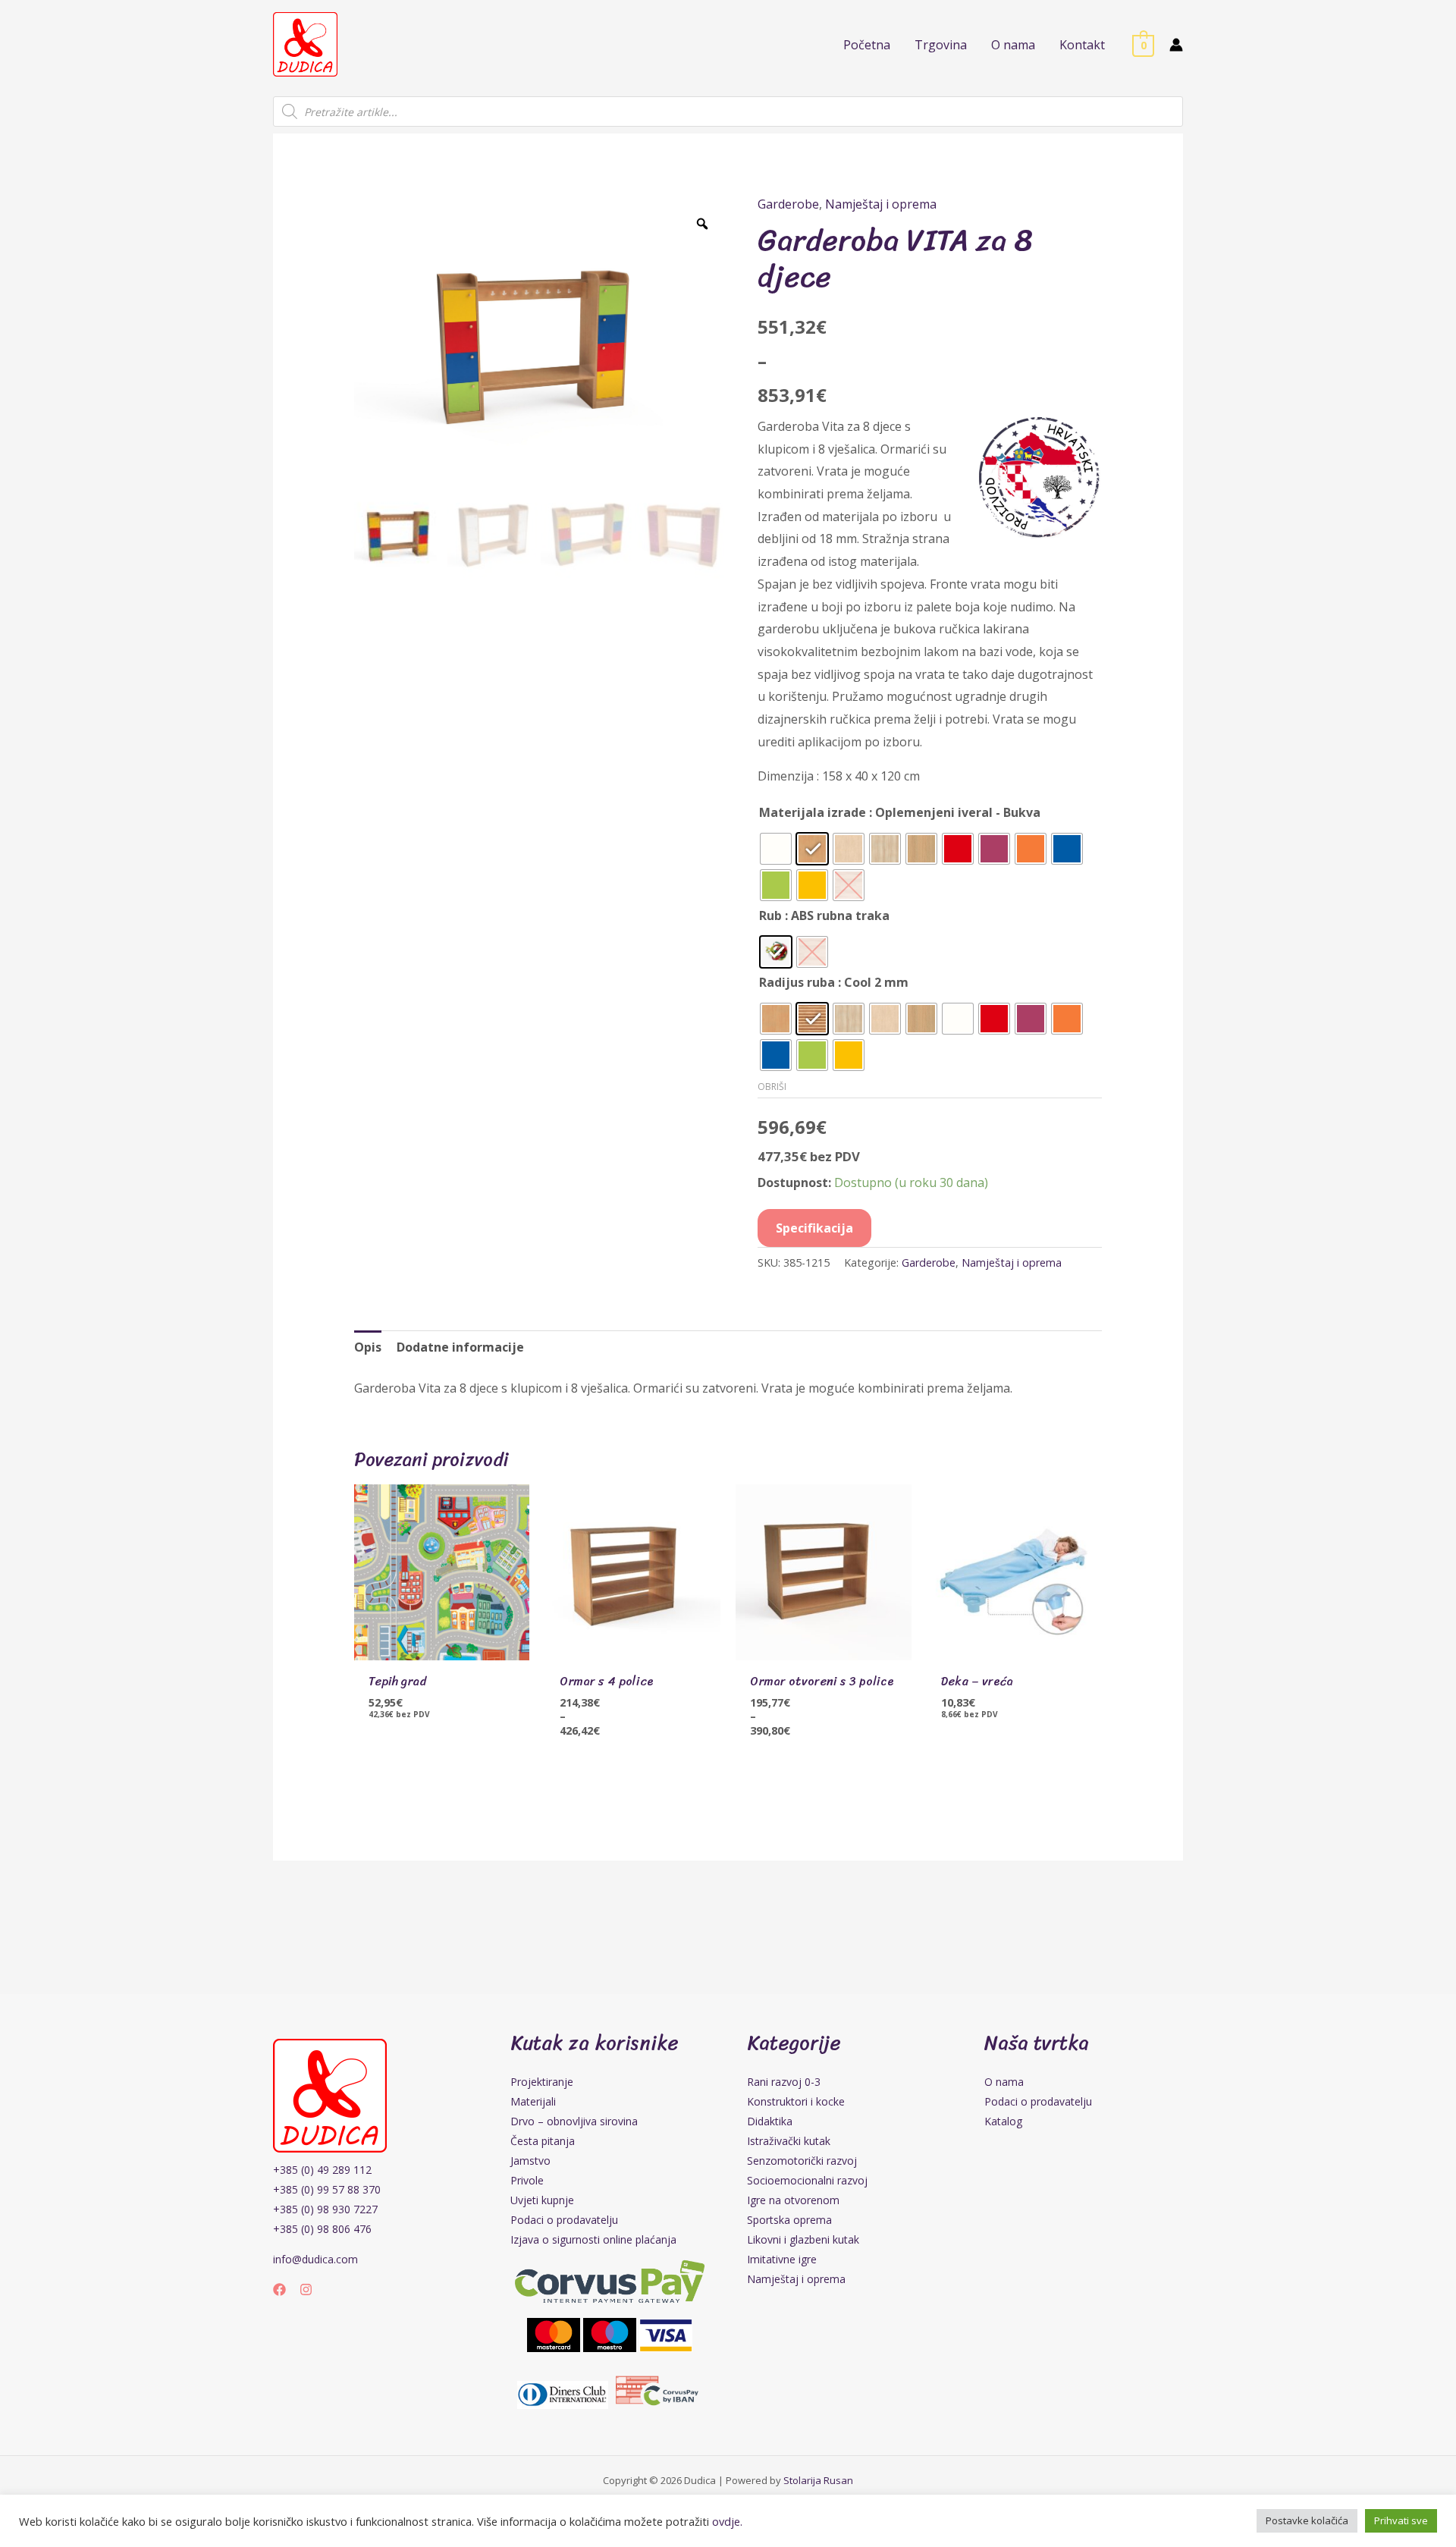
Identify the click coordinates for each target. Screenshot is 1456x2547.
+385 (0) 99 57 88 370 (327, 2189)
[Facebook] (279, 2289)
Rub (770, 915)
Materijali (533, 2101)
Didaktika (770, 2121)
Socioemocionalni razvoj (807, 2180)
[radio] (776, 849)
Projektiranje (542, 2082)
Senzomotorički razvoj (802, 2161)
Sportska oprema (789, 2220)
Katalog (1003, 2121)
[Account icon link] (1176, 45)
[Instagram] (306, 2289)
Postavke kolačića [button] (1307, 2520)
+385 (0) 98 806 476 (322, 2229)
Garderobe (788, 204)
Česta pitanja (543, 2141)
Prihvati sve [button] (1401, 2520)
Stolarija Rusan (818, 2480)
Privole (527, 2180)
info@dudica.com (315, 2259)
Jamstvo (530, 2161)
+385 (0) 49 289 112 (322, 2170)
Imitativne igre (782, 2259)
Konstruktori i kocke (796, 2101)
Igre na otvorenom (793, 2200)
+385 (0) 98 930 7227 (325, 2209)
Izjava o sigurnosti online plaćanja (593, 2239)
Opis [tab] (368, 1347)
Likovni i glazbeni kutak (803, 2239)
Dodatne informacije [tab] (460, 1347)
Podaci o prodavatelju (564, 2220)
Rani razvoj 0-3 (784, 2082)
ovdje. (727, 2521)
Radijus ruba (797, 982)
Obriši (772, 1087)
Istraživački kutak (789, 2141)
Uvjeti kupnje (542, 2200)
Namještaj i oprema (881, 204)
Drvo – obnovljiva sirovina (574, 2121)
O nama (1004, 2082)
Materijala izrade (813, 812)
